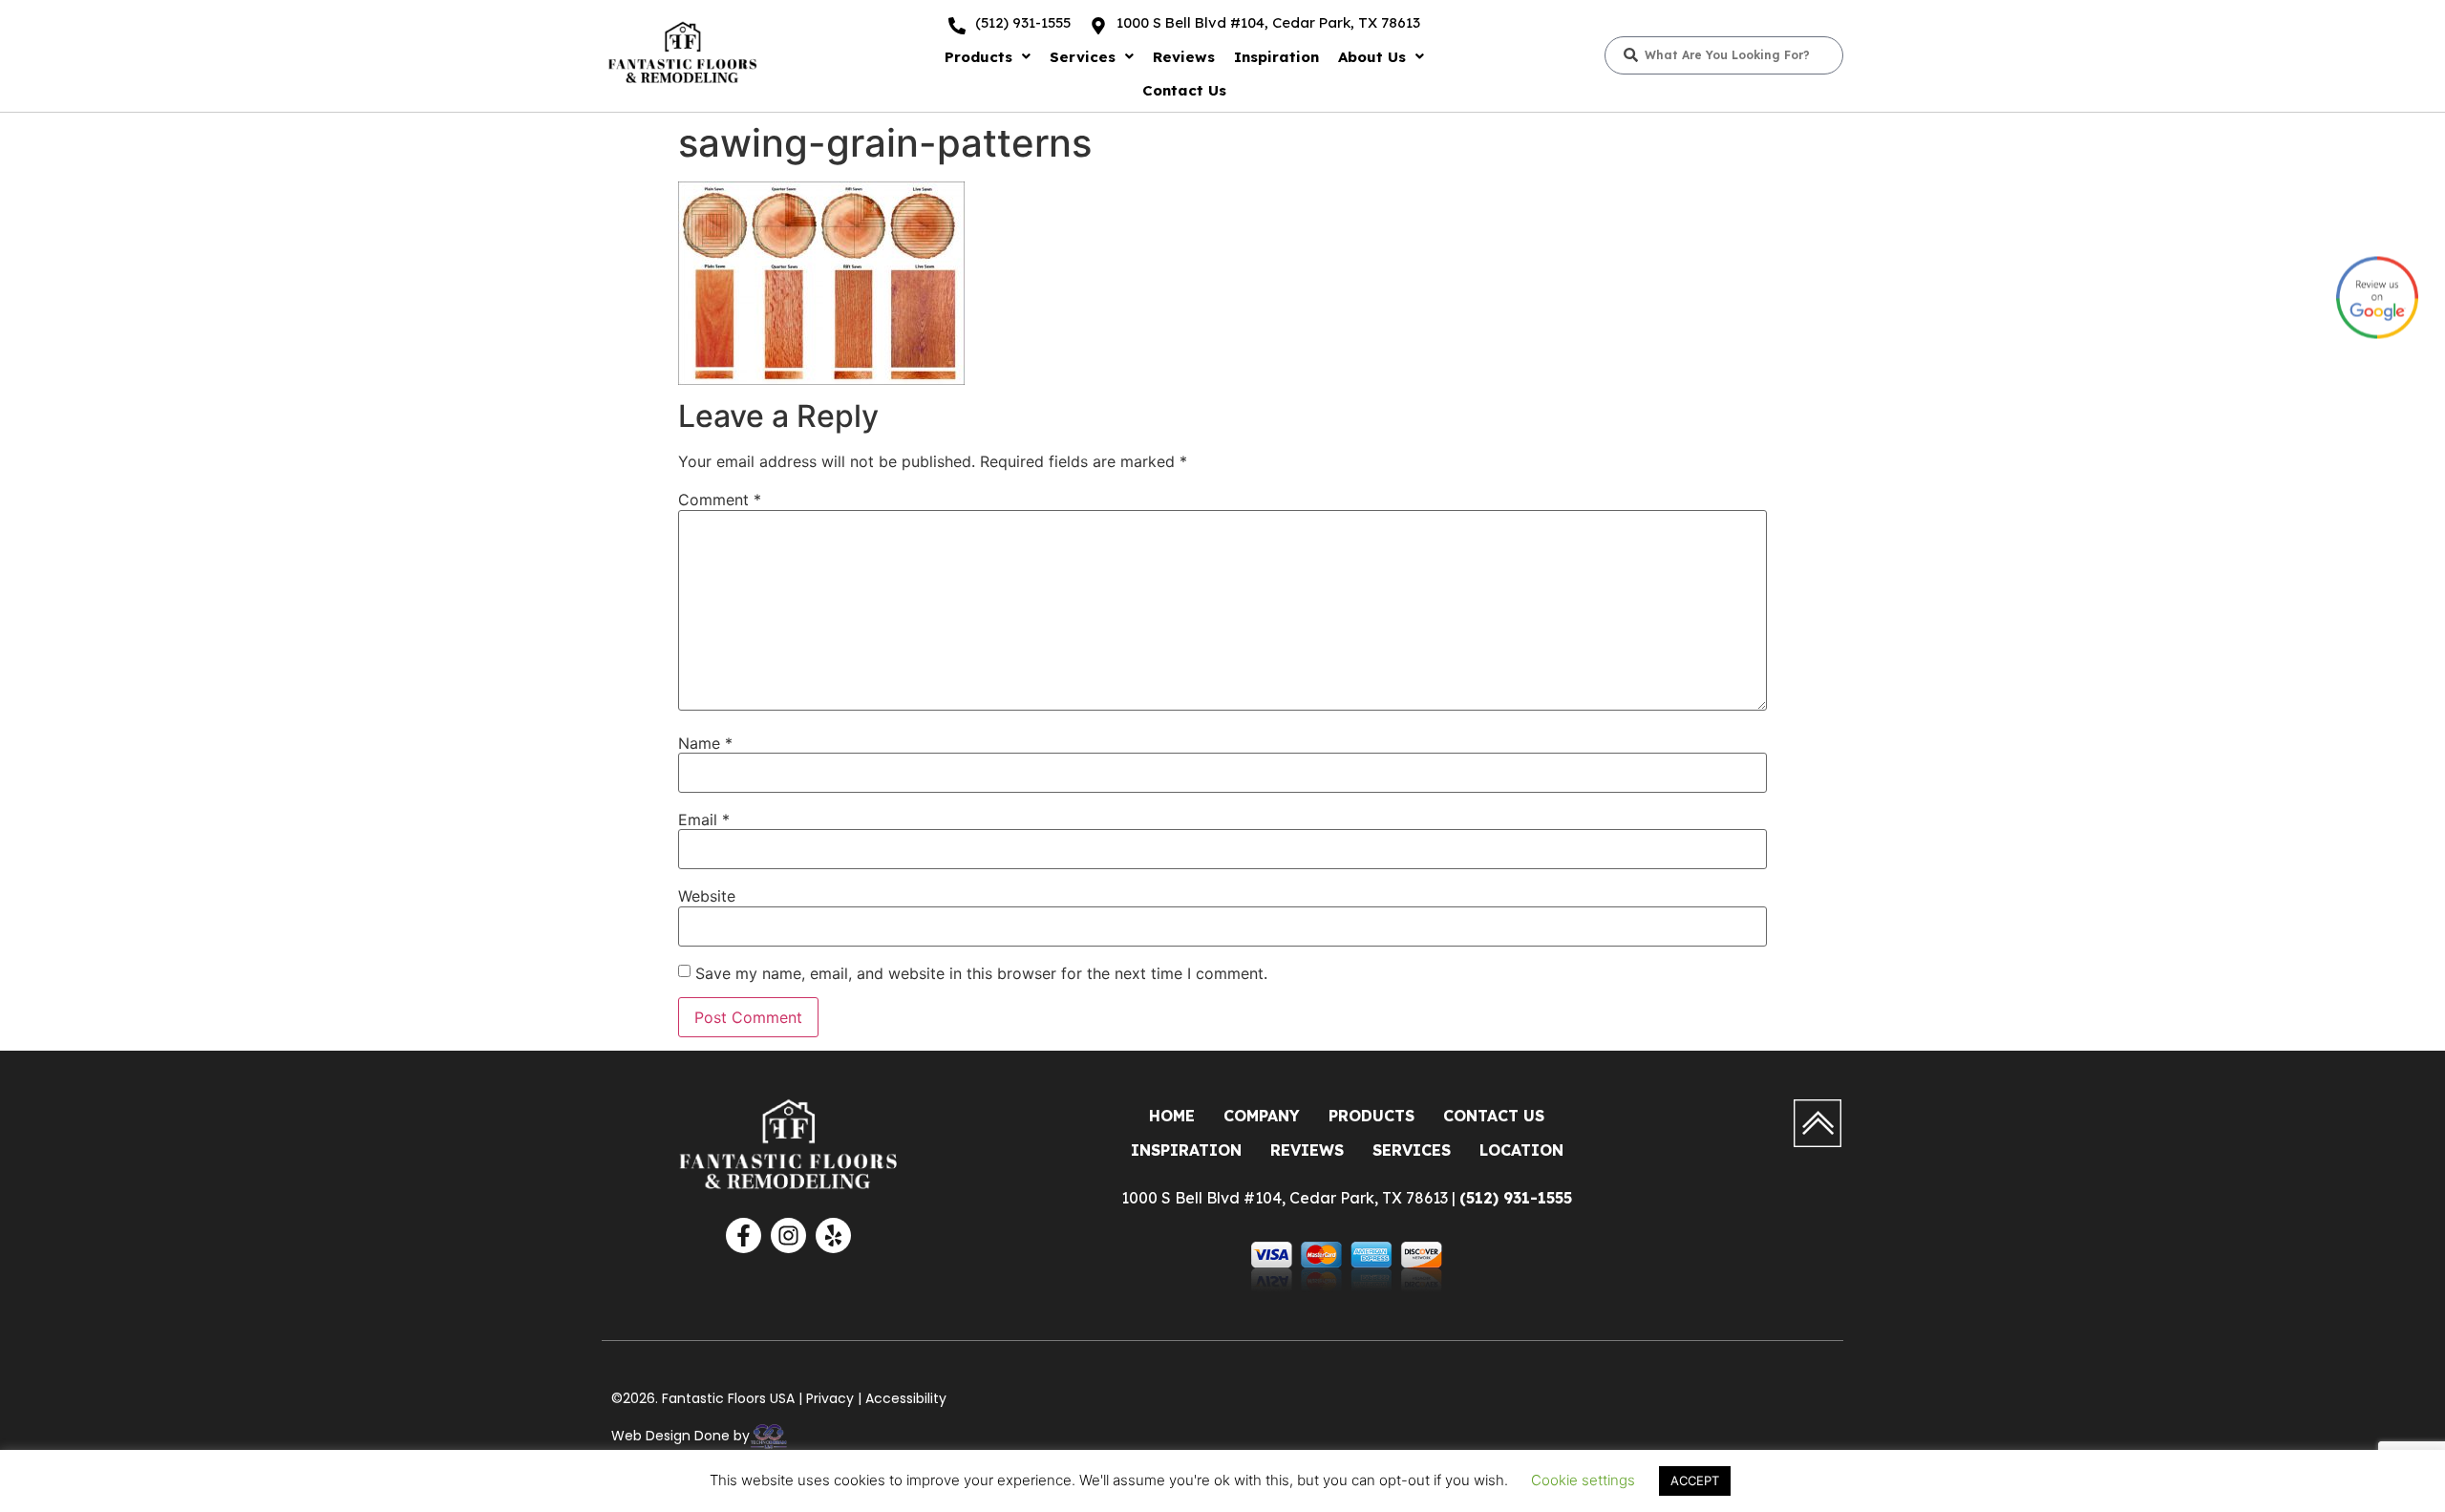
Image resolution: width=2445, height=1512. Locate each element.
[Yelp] (833, 1235)
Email (704, 820)
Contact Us (1184, 90)
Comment (720, 500)
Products (978, 57)
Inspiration (1276, 57)
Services (1083, 57)
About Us (1372, 57)
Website (707, 896)
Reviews (1184, 57)
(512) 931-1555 (1023, 22)
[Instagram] (788, 1235)
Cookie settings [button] (1583, 1480)
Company (1262, 1116)
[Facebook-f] (744, 1235)
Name (705, 743)
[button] (988, 57)
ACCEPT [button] (1695, 1480)
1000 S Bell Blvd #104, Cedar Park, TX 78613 (1268, 22)
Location (1521, 1150)
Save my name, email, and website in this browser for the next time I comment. (981, 973)
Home (1172, 1116)
